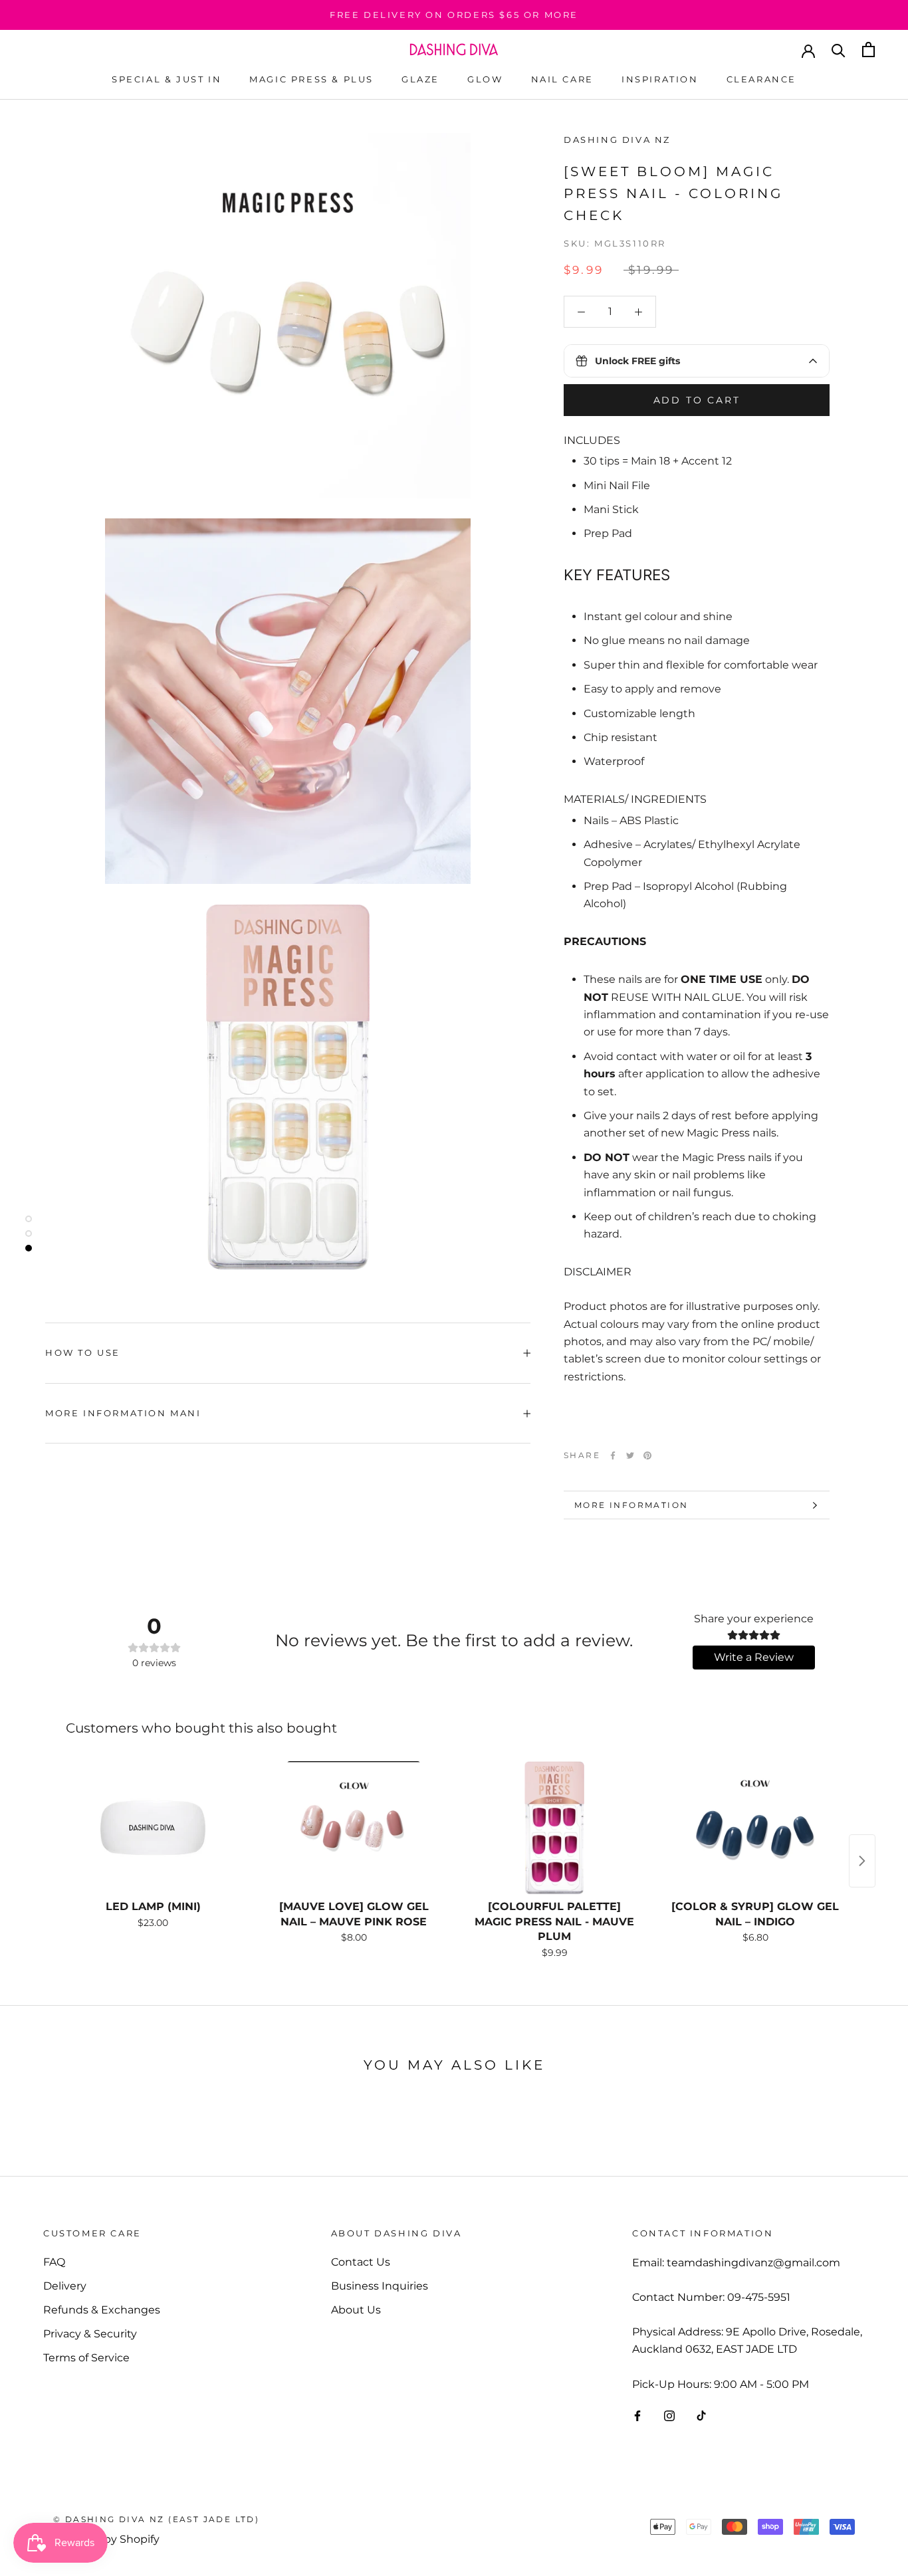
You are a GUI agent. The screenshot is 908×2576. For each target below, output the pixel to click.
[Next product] (862, 1861)
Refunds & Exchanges (102, 2310)
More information (631, 1505)
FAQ (54, 2262)
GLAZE (420, 79)
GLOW (485, 79)
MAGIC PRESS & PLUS (311, 79)
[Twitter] (630, 1455)
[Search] (839, 50)
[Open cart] (868, 50)
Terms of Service (86, 2358)
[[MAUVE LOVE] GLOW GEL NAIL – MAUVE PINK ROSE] (354, 1828)
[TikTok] (701, 2415)
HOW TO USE (83, 1352)
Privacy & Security (90, 2334)
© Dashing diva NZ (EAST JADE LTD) (156, 2519)
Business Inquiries (380, 2286)
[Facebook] (613, 1455)
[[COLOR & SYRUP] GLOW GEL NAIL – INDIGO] (755, 1828)
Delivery (65, 2286)
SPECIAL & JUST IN (167, 79)
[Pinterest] (647, 1455)
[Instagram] (669, 2415)
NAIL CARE (562, 79)
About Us (356, 2310)
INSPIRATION (660, 79)
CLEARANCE (761, 79)
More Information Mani (123, 1413)
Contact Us (361, 2262)
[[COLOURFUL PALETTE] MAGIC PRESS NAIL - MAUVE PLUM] (554, 1828)
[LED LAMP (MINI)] (153, 1828)
